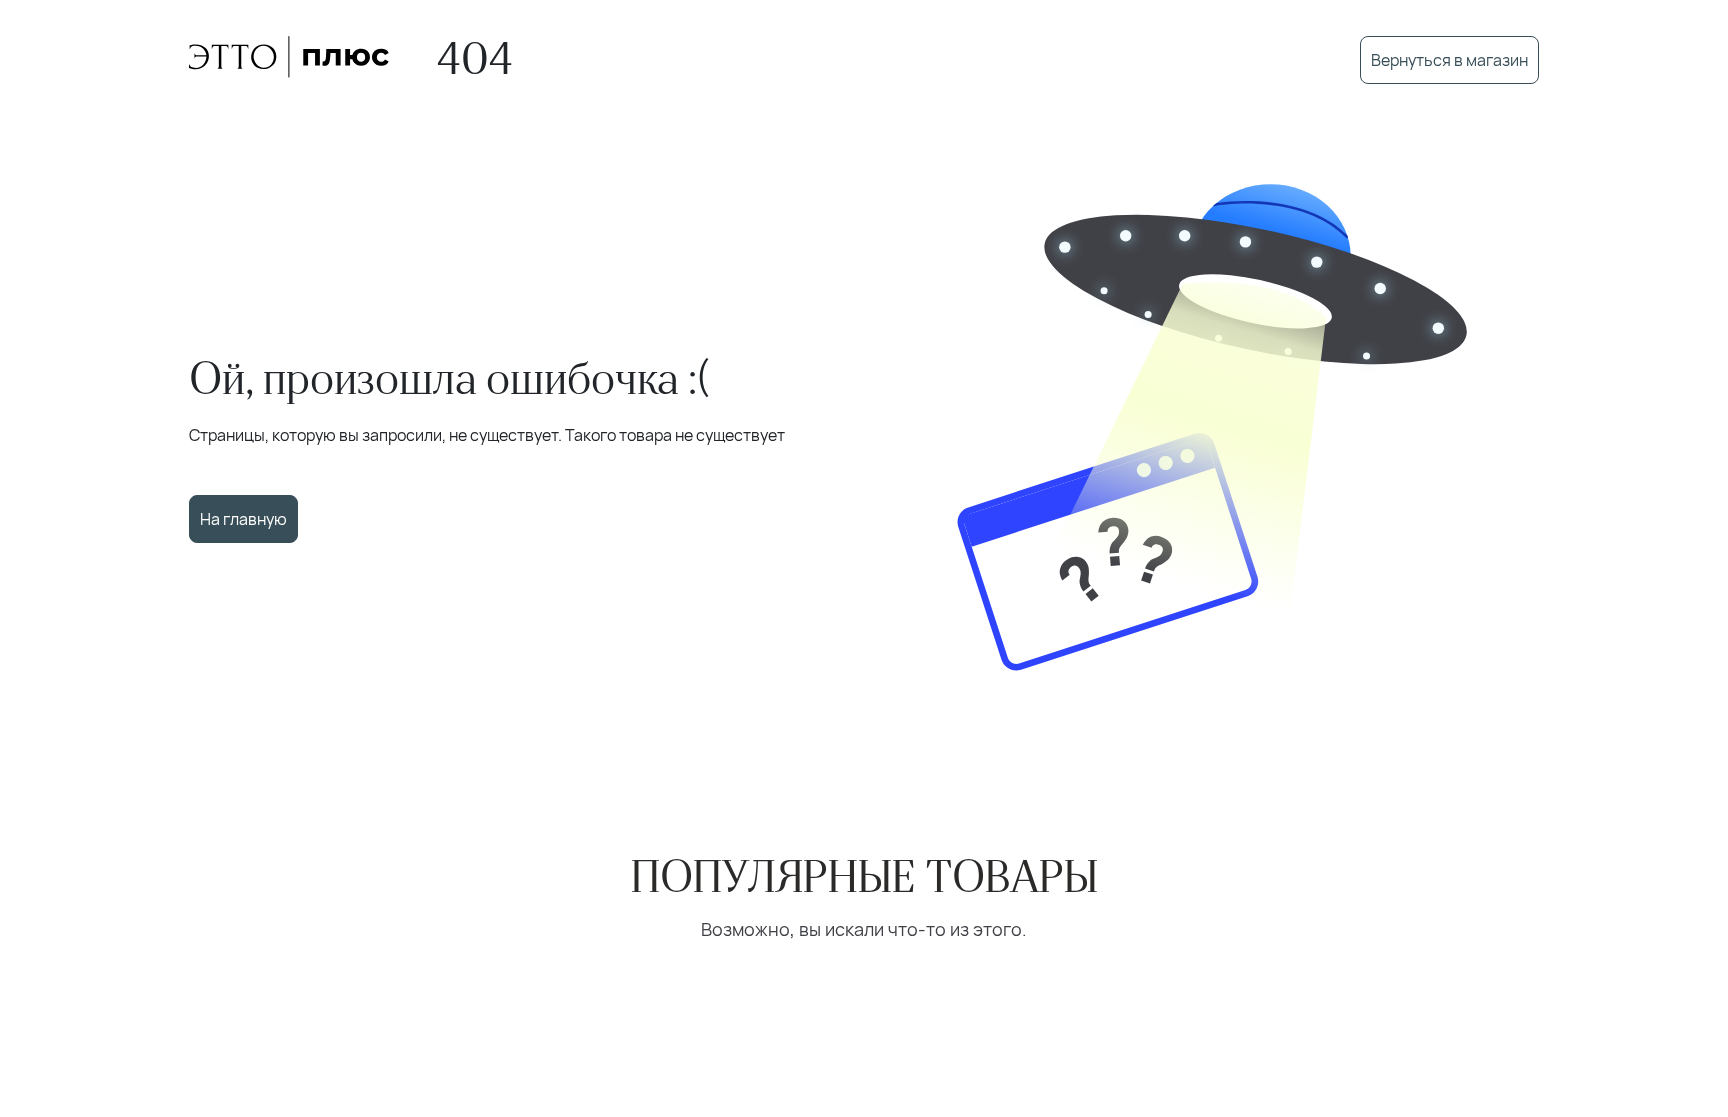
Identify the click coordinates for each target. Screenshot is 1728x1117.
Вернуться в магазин (1449, 60)
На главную (243, 519)
